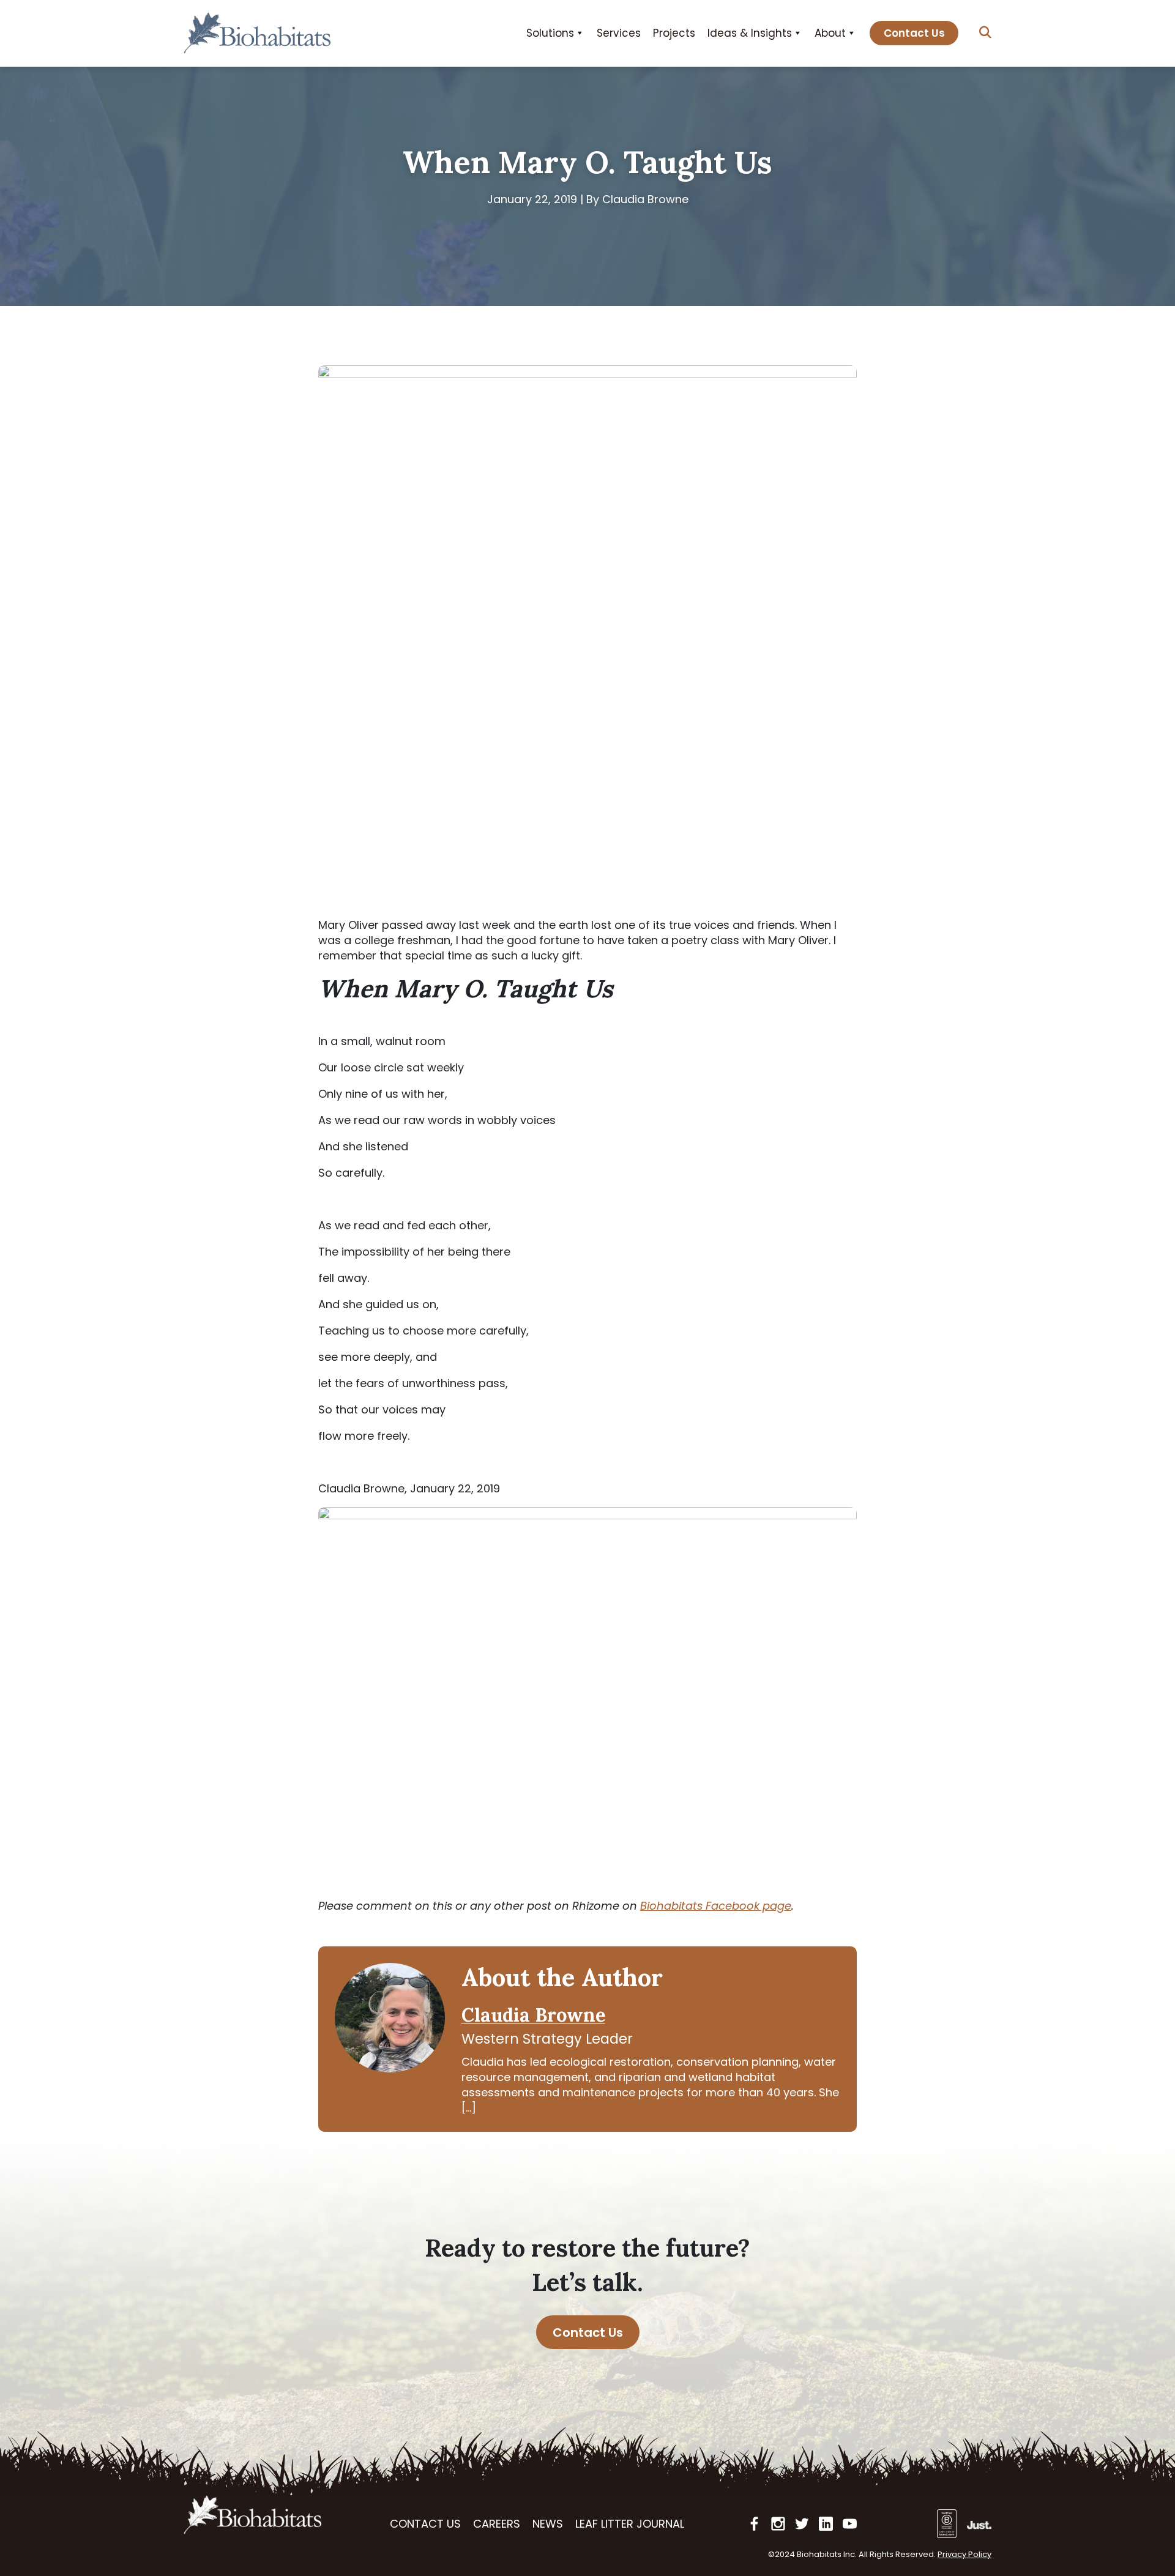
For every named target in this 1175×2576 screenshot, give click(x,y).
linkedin (826, 2524)
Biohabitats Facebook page (716, 1906)
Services (619, 33)
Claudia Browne (533, 2015)
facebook (754, 2524)
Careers (497, 2524)
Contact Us (914, 33)
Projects (674, 33)
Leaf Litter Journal (630, 2524)
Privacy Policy (964, 2554)
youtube (850, 2524)
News (548, 2524)
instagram (778, 2524)
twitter (802, 2524)
